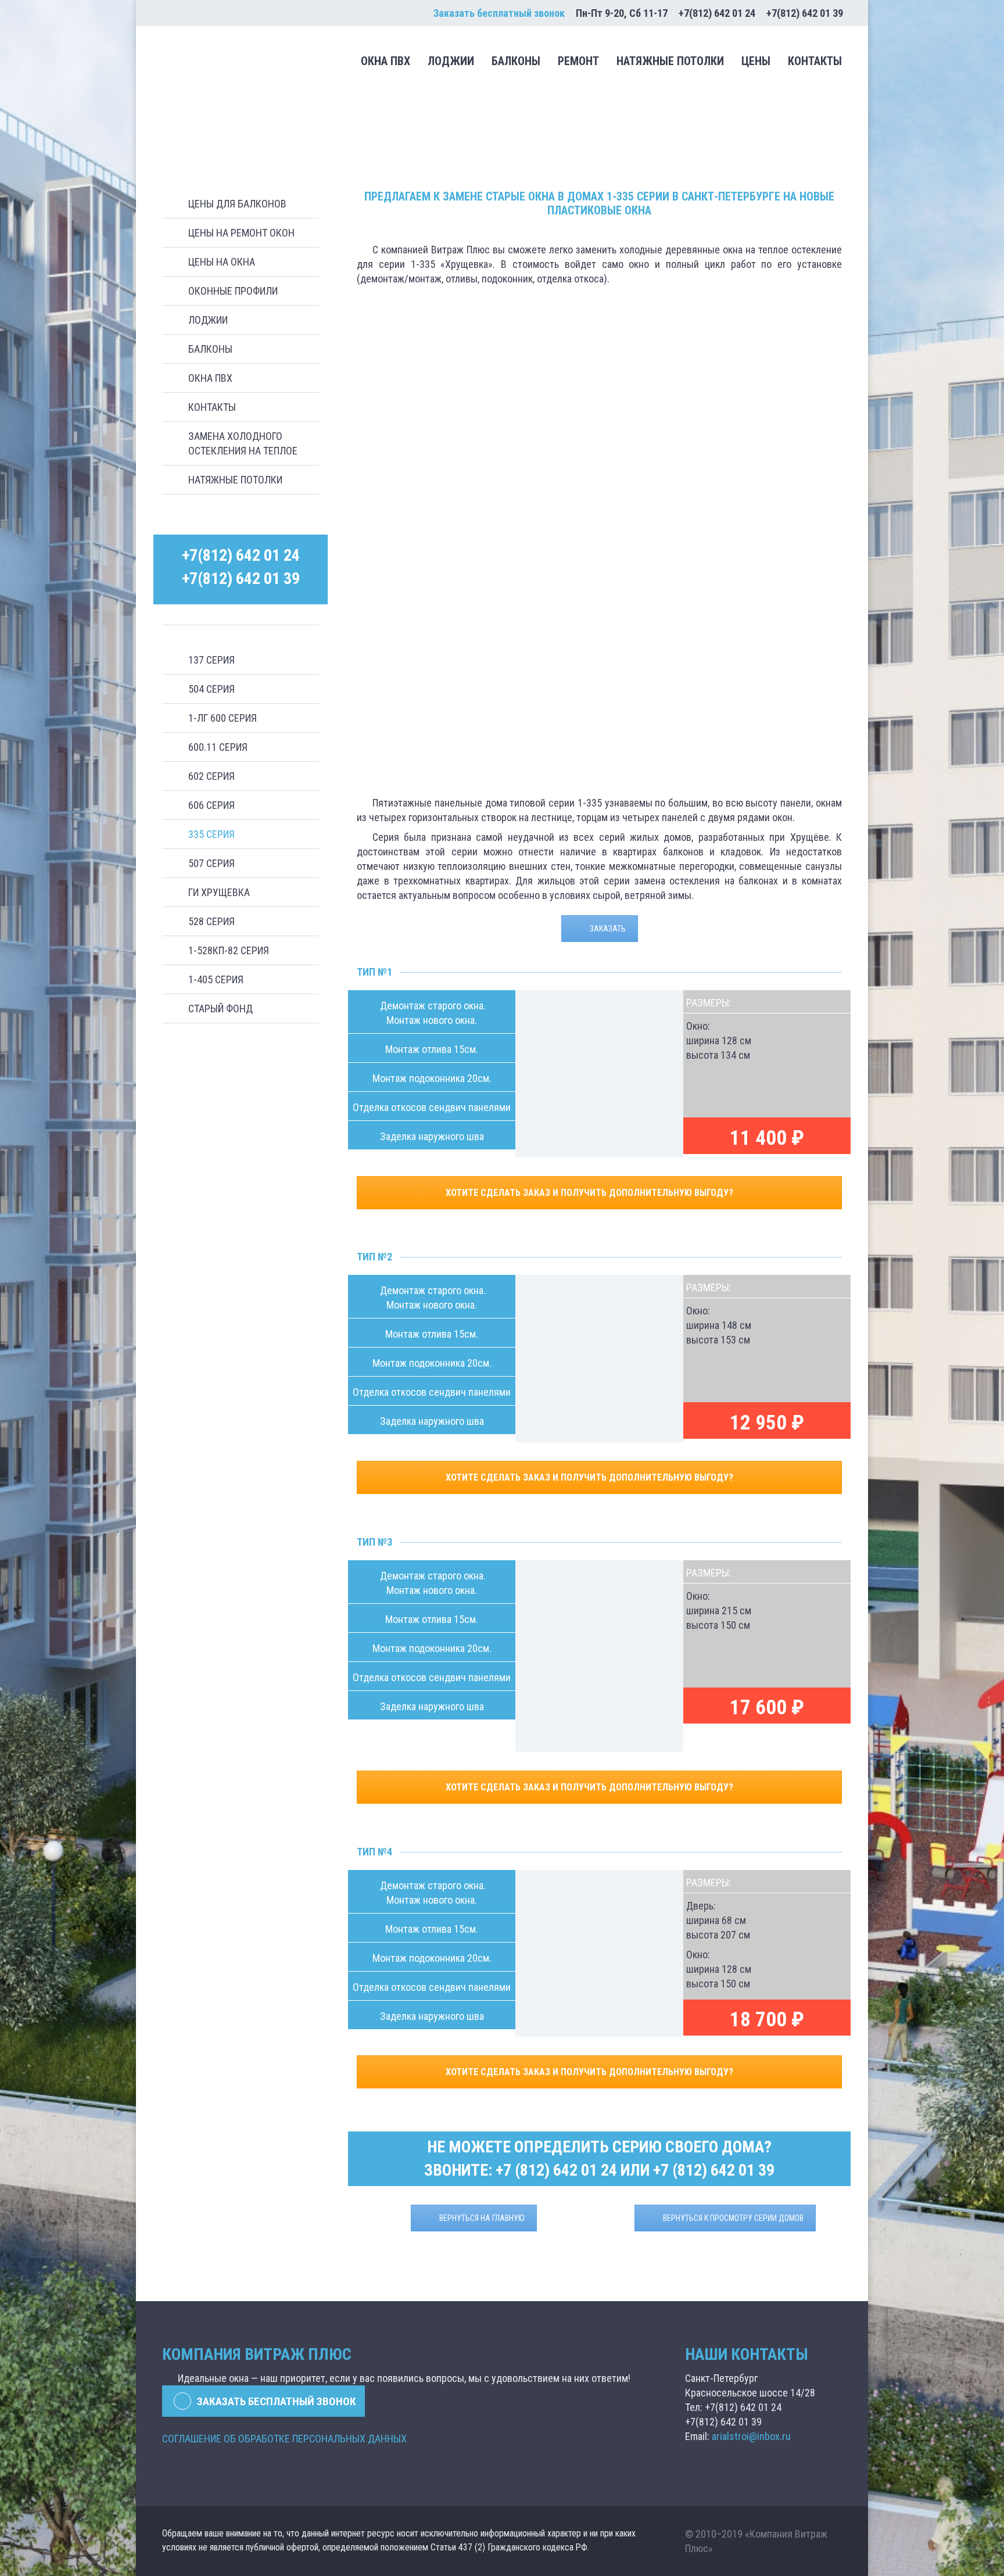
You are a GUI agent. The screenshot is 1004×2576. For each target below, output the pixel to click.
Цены (756, 61)
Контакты (815, 61)
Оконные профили (233, 291)
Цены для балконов (237, 204)
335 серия (211, 834)
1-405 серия (216, 979)
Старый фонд (220, 1008)
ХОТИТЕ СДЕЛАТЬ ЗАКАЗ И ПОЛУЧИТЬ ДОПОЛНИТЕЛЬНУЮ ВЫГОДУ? (591, 1193)
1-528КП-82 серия (229, 950)
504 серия (211, 689)
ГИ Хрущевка (219, 892)
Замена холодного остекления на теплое (243, 443)
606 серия (211, 805)
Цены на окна (222, 262)
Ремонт (578, 61)
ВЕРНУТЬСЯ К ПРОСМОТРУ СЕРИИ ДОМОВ (733, 2218)
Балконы (516, 61)
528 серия (211, 921)
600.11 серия (218, 747)
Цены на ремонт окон (241, 233)
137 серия (211, 660)
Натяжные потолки (670, 61)
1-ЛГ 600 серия (223, 718)
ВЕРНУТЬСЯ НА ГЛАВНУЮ (482, 2218)
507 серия (211, 863)
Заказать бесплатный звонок (499, 13)
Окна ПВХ (386, 61)
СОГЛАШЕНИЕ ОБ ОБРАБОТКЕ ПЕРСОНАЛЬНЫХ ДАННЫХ (284, 2439)
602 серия (211, 776)
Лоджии (451, 61)
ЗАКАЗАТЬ (608, 929)
